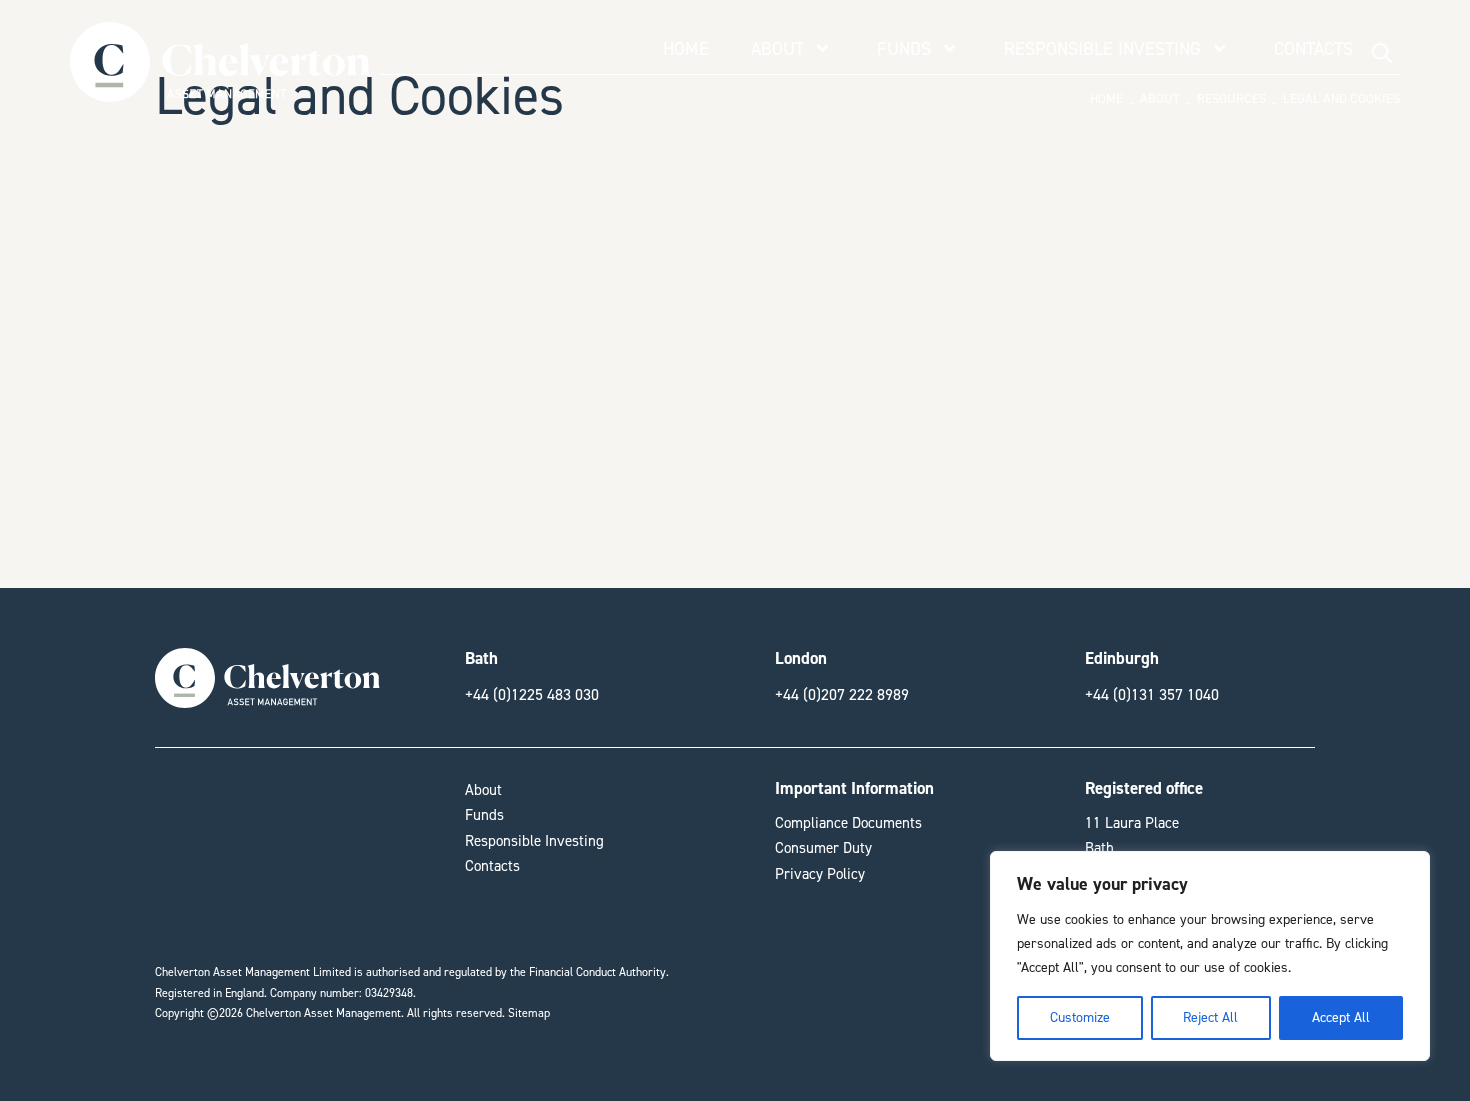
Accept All (1341, 1017)
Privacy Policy (820, 874)
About (777, 49)
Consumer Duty (823, 848)
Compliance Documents (848, 823)
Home (686, 49)
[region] (1210, 956)
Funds (904, 49)
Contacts (1313, 49)
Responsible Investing (1102, 49)
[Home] (219, 91)
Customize (1080, 1017)
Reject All (1210, 1017)
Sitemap (529, 1013)
